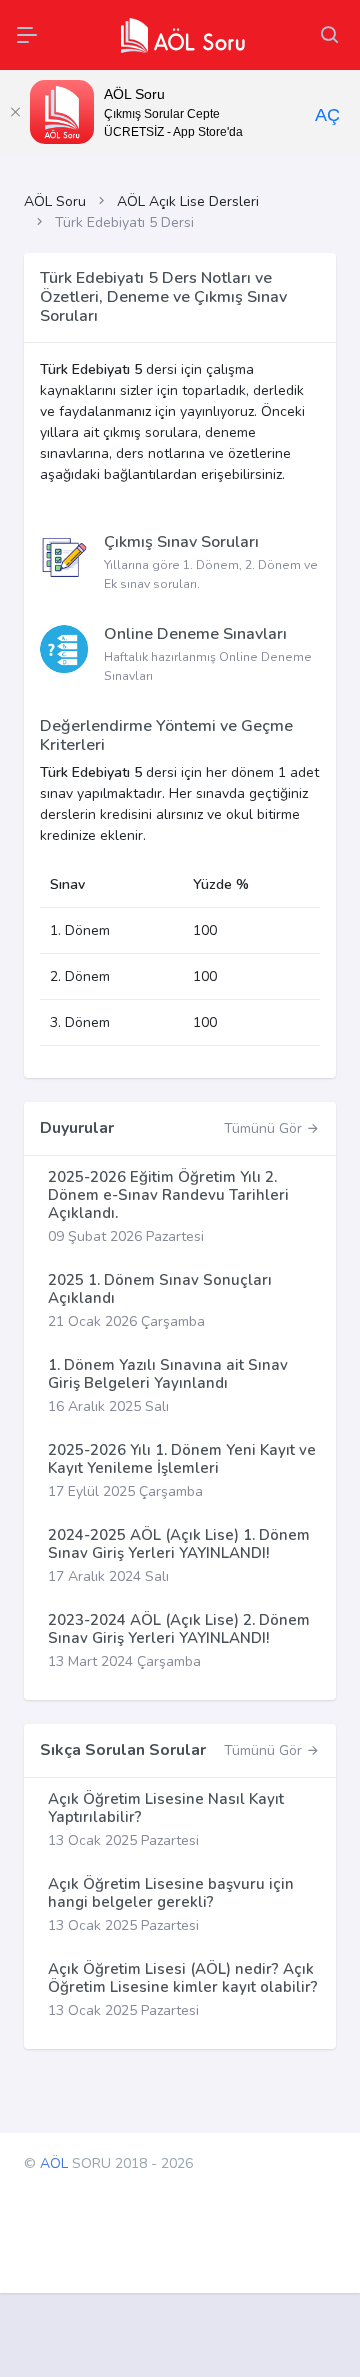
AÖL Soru (55, 201)
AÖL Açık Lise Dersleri (188, 201)
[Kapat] (15, 112)
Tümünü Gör (265, 1128)
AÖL (54, 2163)
